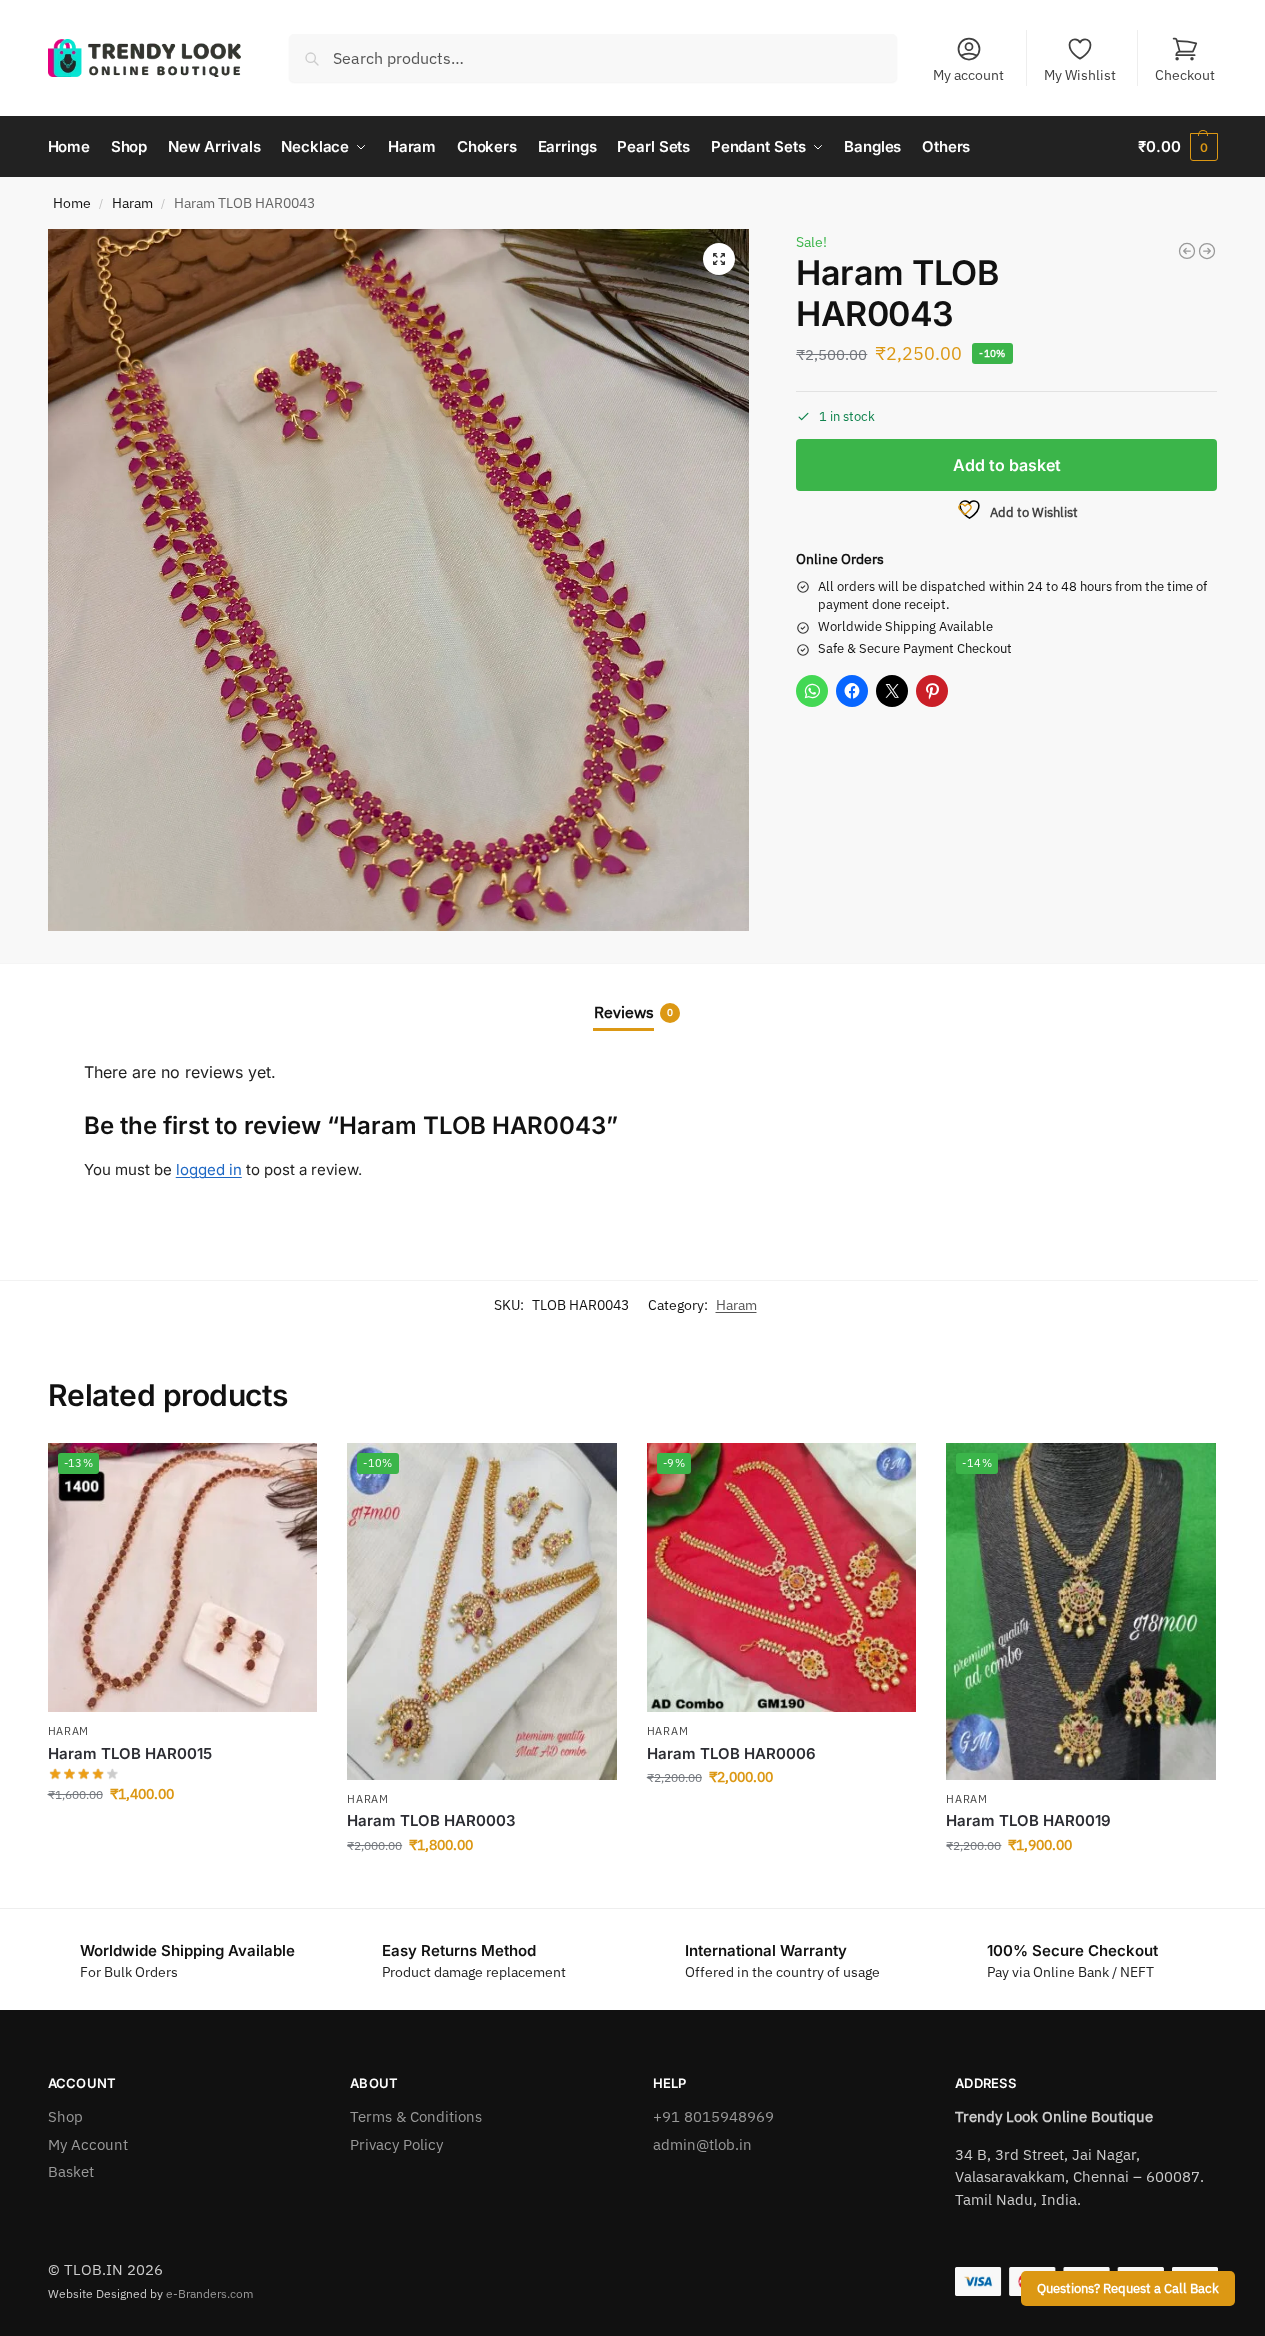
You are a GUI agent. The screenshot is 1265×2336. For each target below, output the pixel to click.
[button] (1177, 147)
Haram (132, 203)
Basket (71, 2171)
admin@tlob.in (702, 2144)
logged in (209, 1169)
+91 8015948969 (713, 2116)
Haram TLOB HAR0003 (431, 1820)
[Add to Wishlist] (292, 1468)
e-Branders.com (209, 2293)
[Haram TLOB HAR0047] (1207, 251)
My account (968, 75)
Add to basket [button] (182, 1837)
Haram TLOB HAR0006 (731, 1753)
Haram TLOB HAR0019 (1028, 1820)
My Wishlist (1080, 75)
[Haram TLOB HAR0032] (1187, 251)
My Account (88, 2144)
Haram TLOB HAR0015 (130, 1753)
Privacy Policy (396, 2144)
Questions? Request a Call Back (1128, 2288)
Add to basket (1007, 465)
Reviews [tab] (633, 1012)
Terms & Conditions (416, 2116)
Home (72, 203)
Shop (65, 2116)
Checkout (1185, 75)
